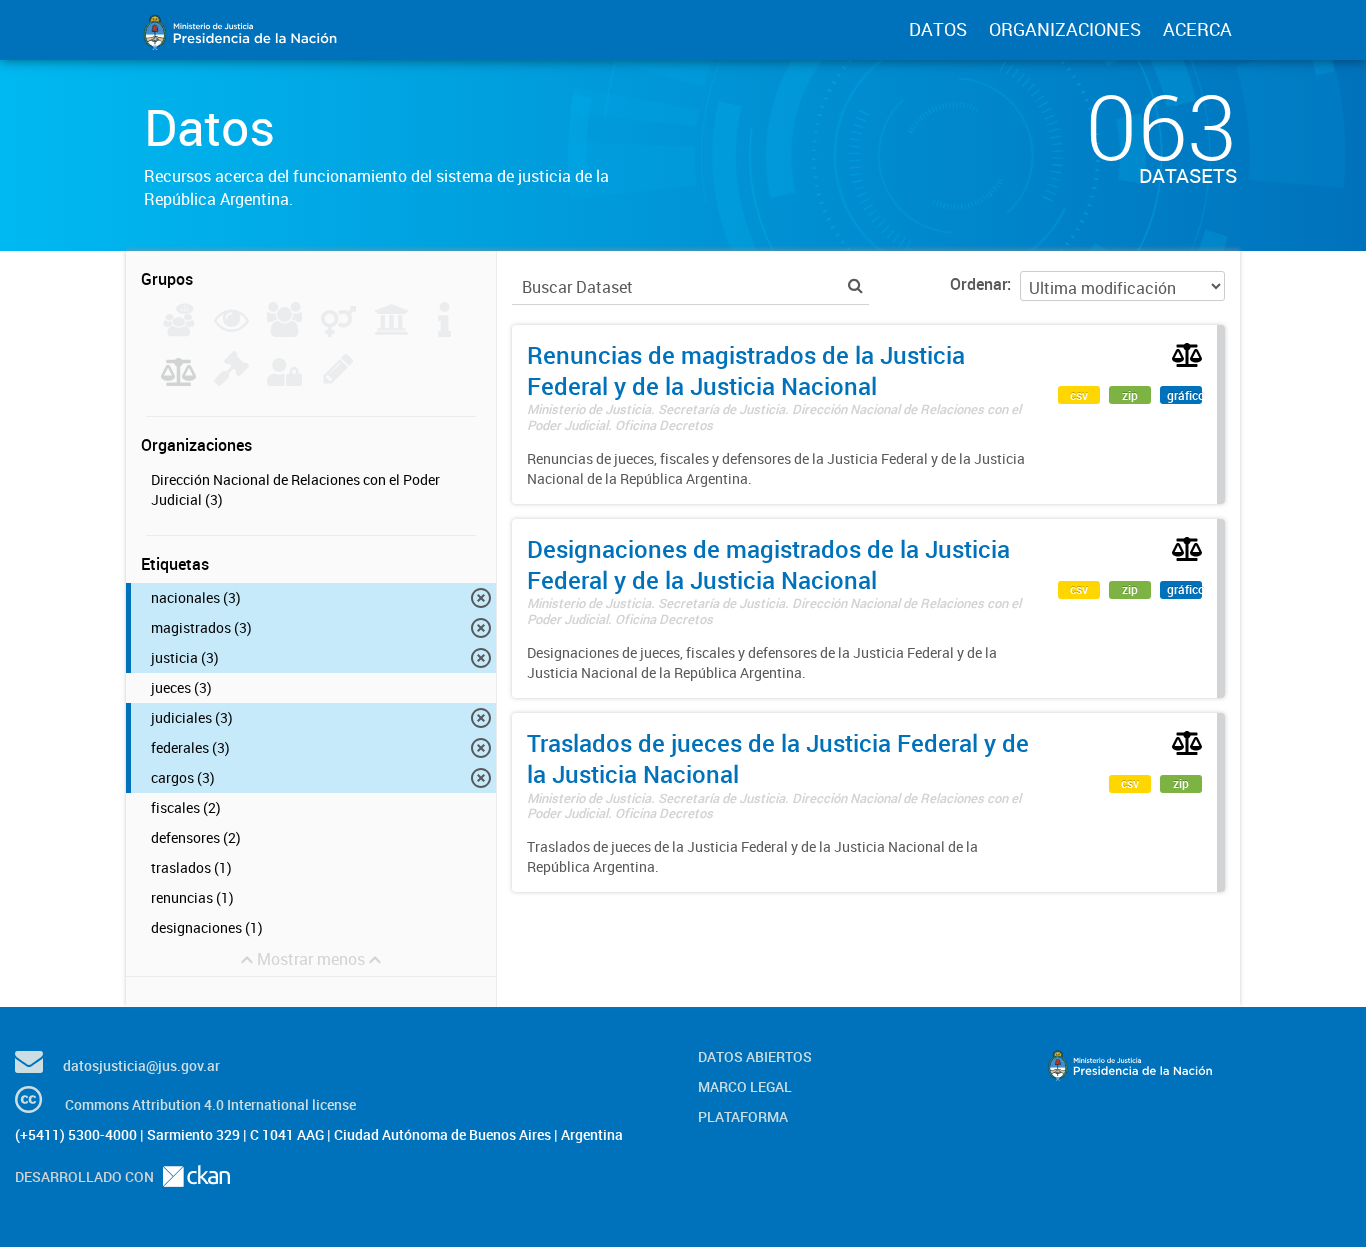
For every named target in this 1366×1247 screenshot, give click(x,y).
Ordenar (978, 284)
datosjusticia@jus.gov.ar (141, 1065)
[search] (855, 285)
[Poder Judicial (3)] (178, 380)
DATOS (938, 29)
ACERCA (1197, 29)
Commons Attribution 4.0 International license (210, 1104)
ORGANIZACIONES (1065, 29)
